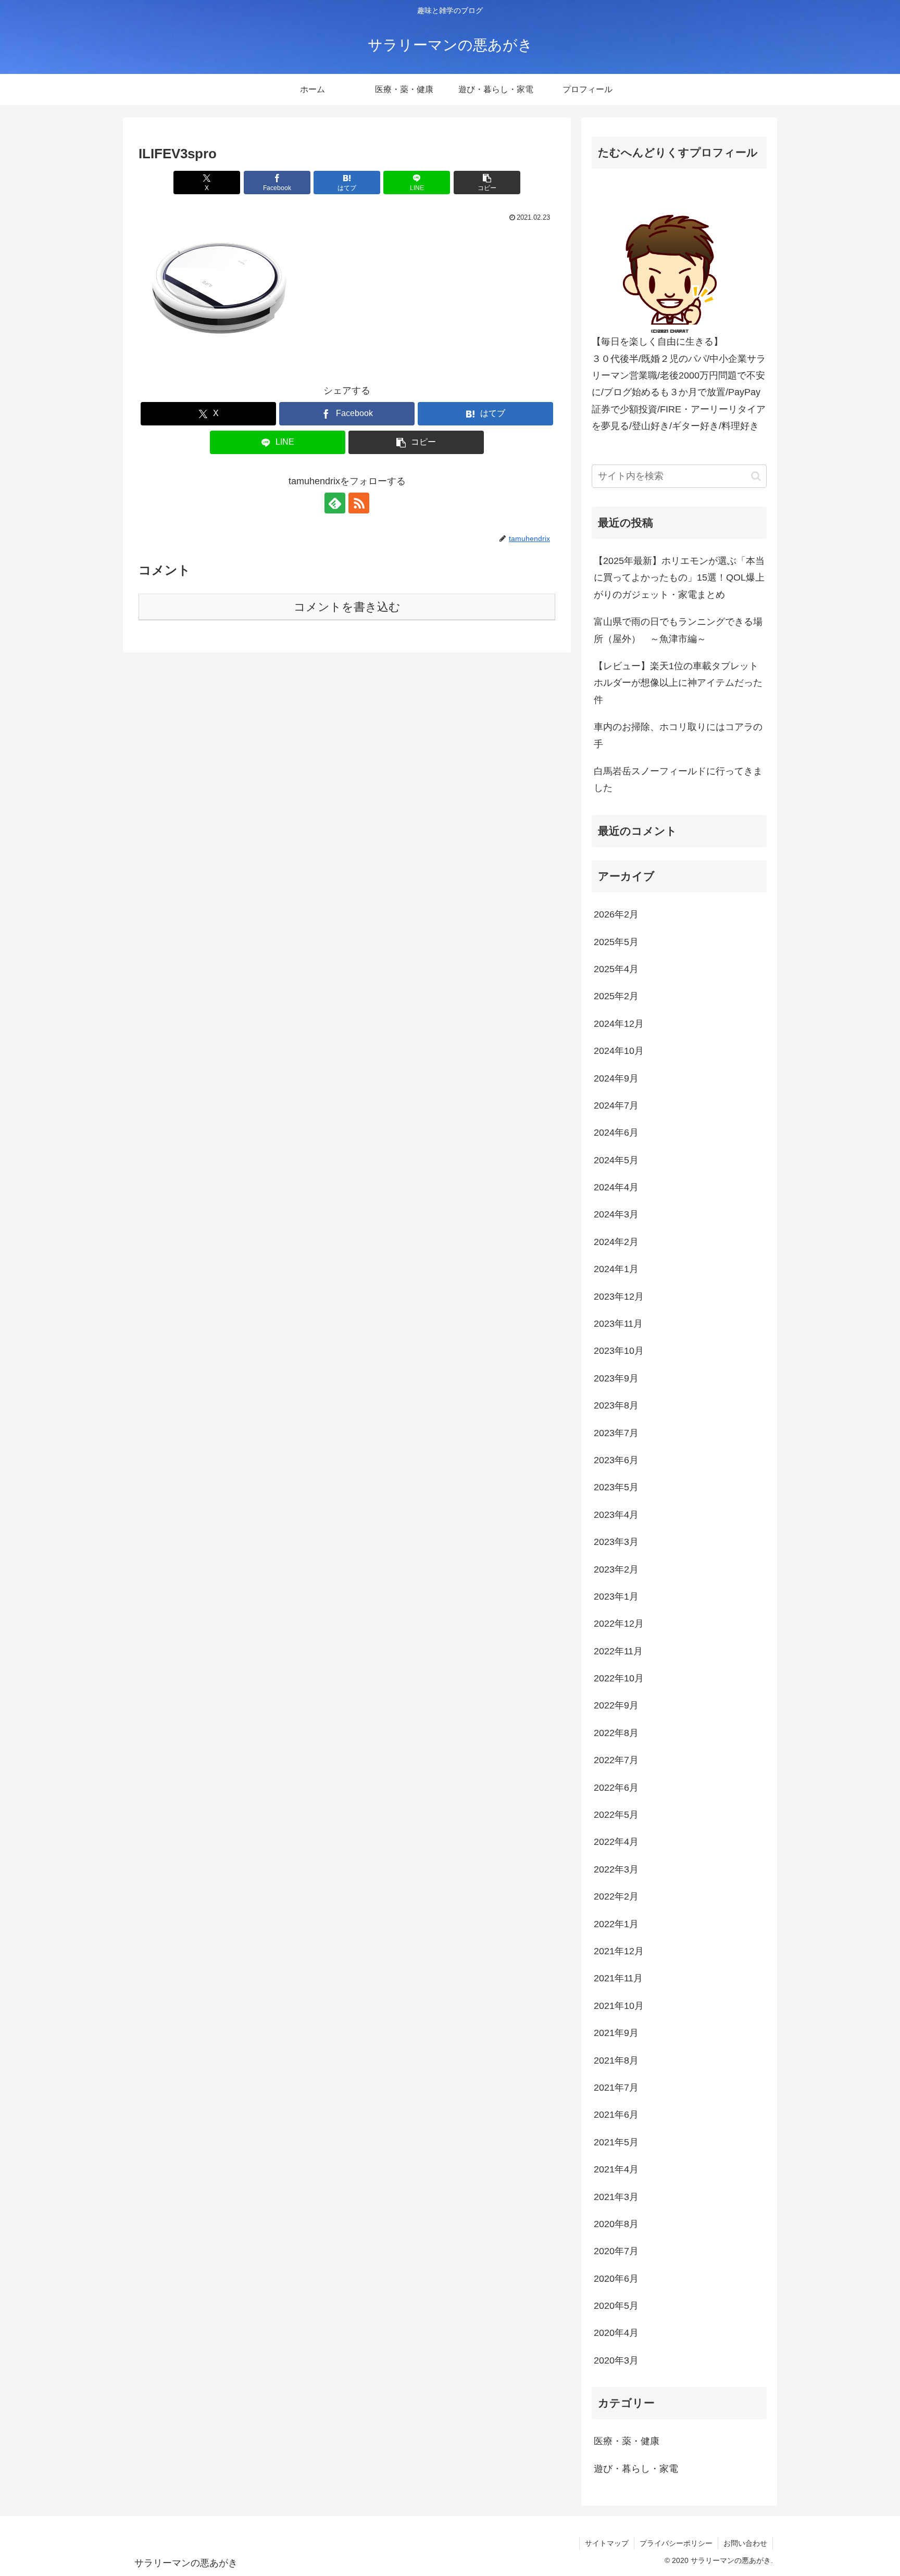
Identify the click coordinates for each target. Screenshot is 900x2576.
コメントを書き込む (347, 607)
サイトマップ (607, 2543)
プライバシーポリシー (676, 2543)
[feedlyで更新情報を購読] (335, 503)
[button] (487, 183)
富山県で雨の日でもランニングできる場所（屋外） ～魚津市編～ (678, 630)
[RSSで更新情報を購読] (359, 503)
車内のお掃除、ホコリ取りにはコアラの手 (678, 735)
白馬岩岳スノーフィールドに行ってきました (678, 780)
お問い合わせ (745, 2543)
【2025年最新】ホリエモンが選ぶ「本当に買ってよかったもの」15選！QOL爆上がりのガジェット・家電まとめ (679, 578)
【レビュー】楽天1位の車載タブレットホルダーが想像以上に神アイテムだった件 (678, 683)
